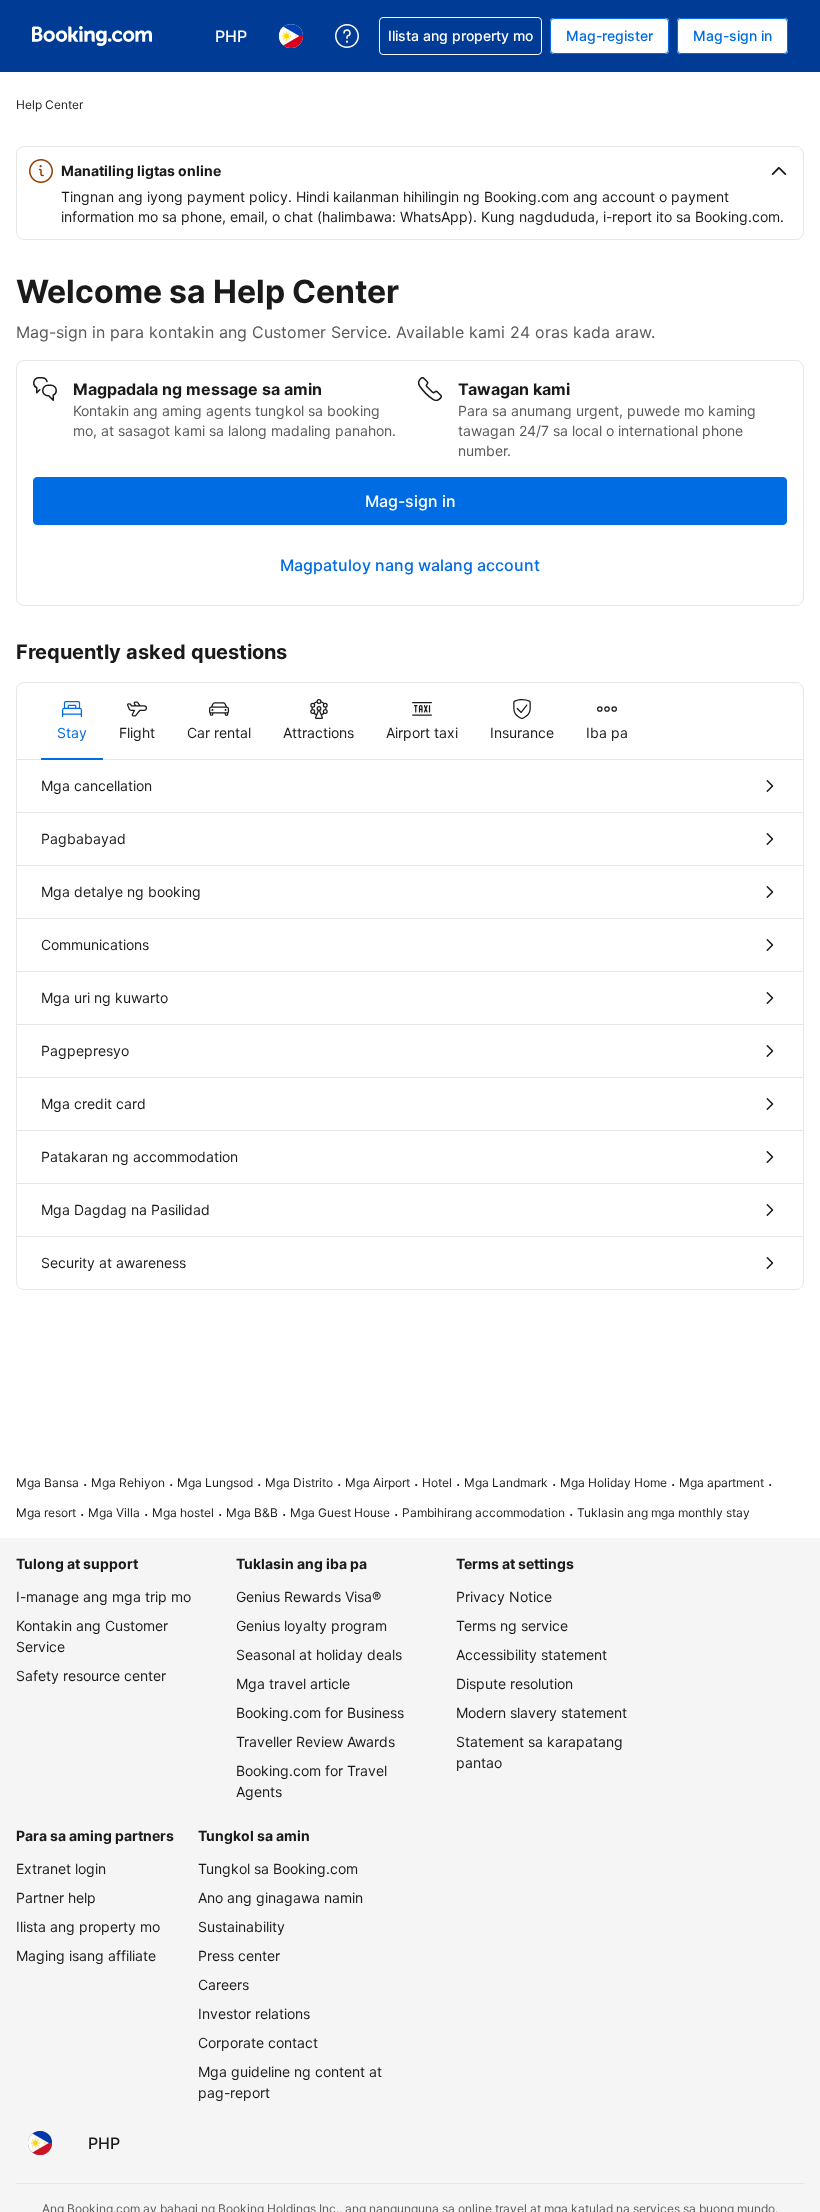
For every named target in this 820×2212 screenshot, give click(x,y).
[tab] (72, 721)
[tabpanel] (410, 1024)
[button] (410, 171)
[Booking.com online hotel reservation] (92, 36)
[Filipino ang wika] (40, 2143)
